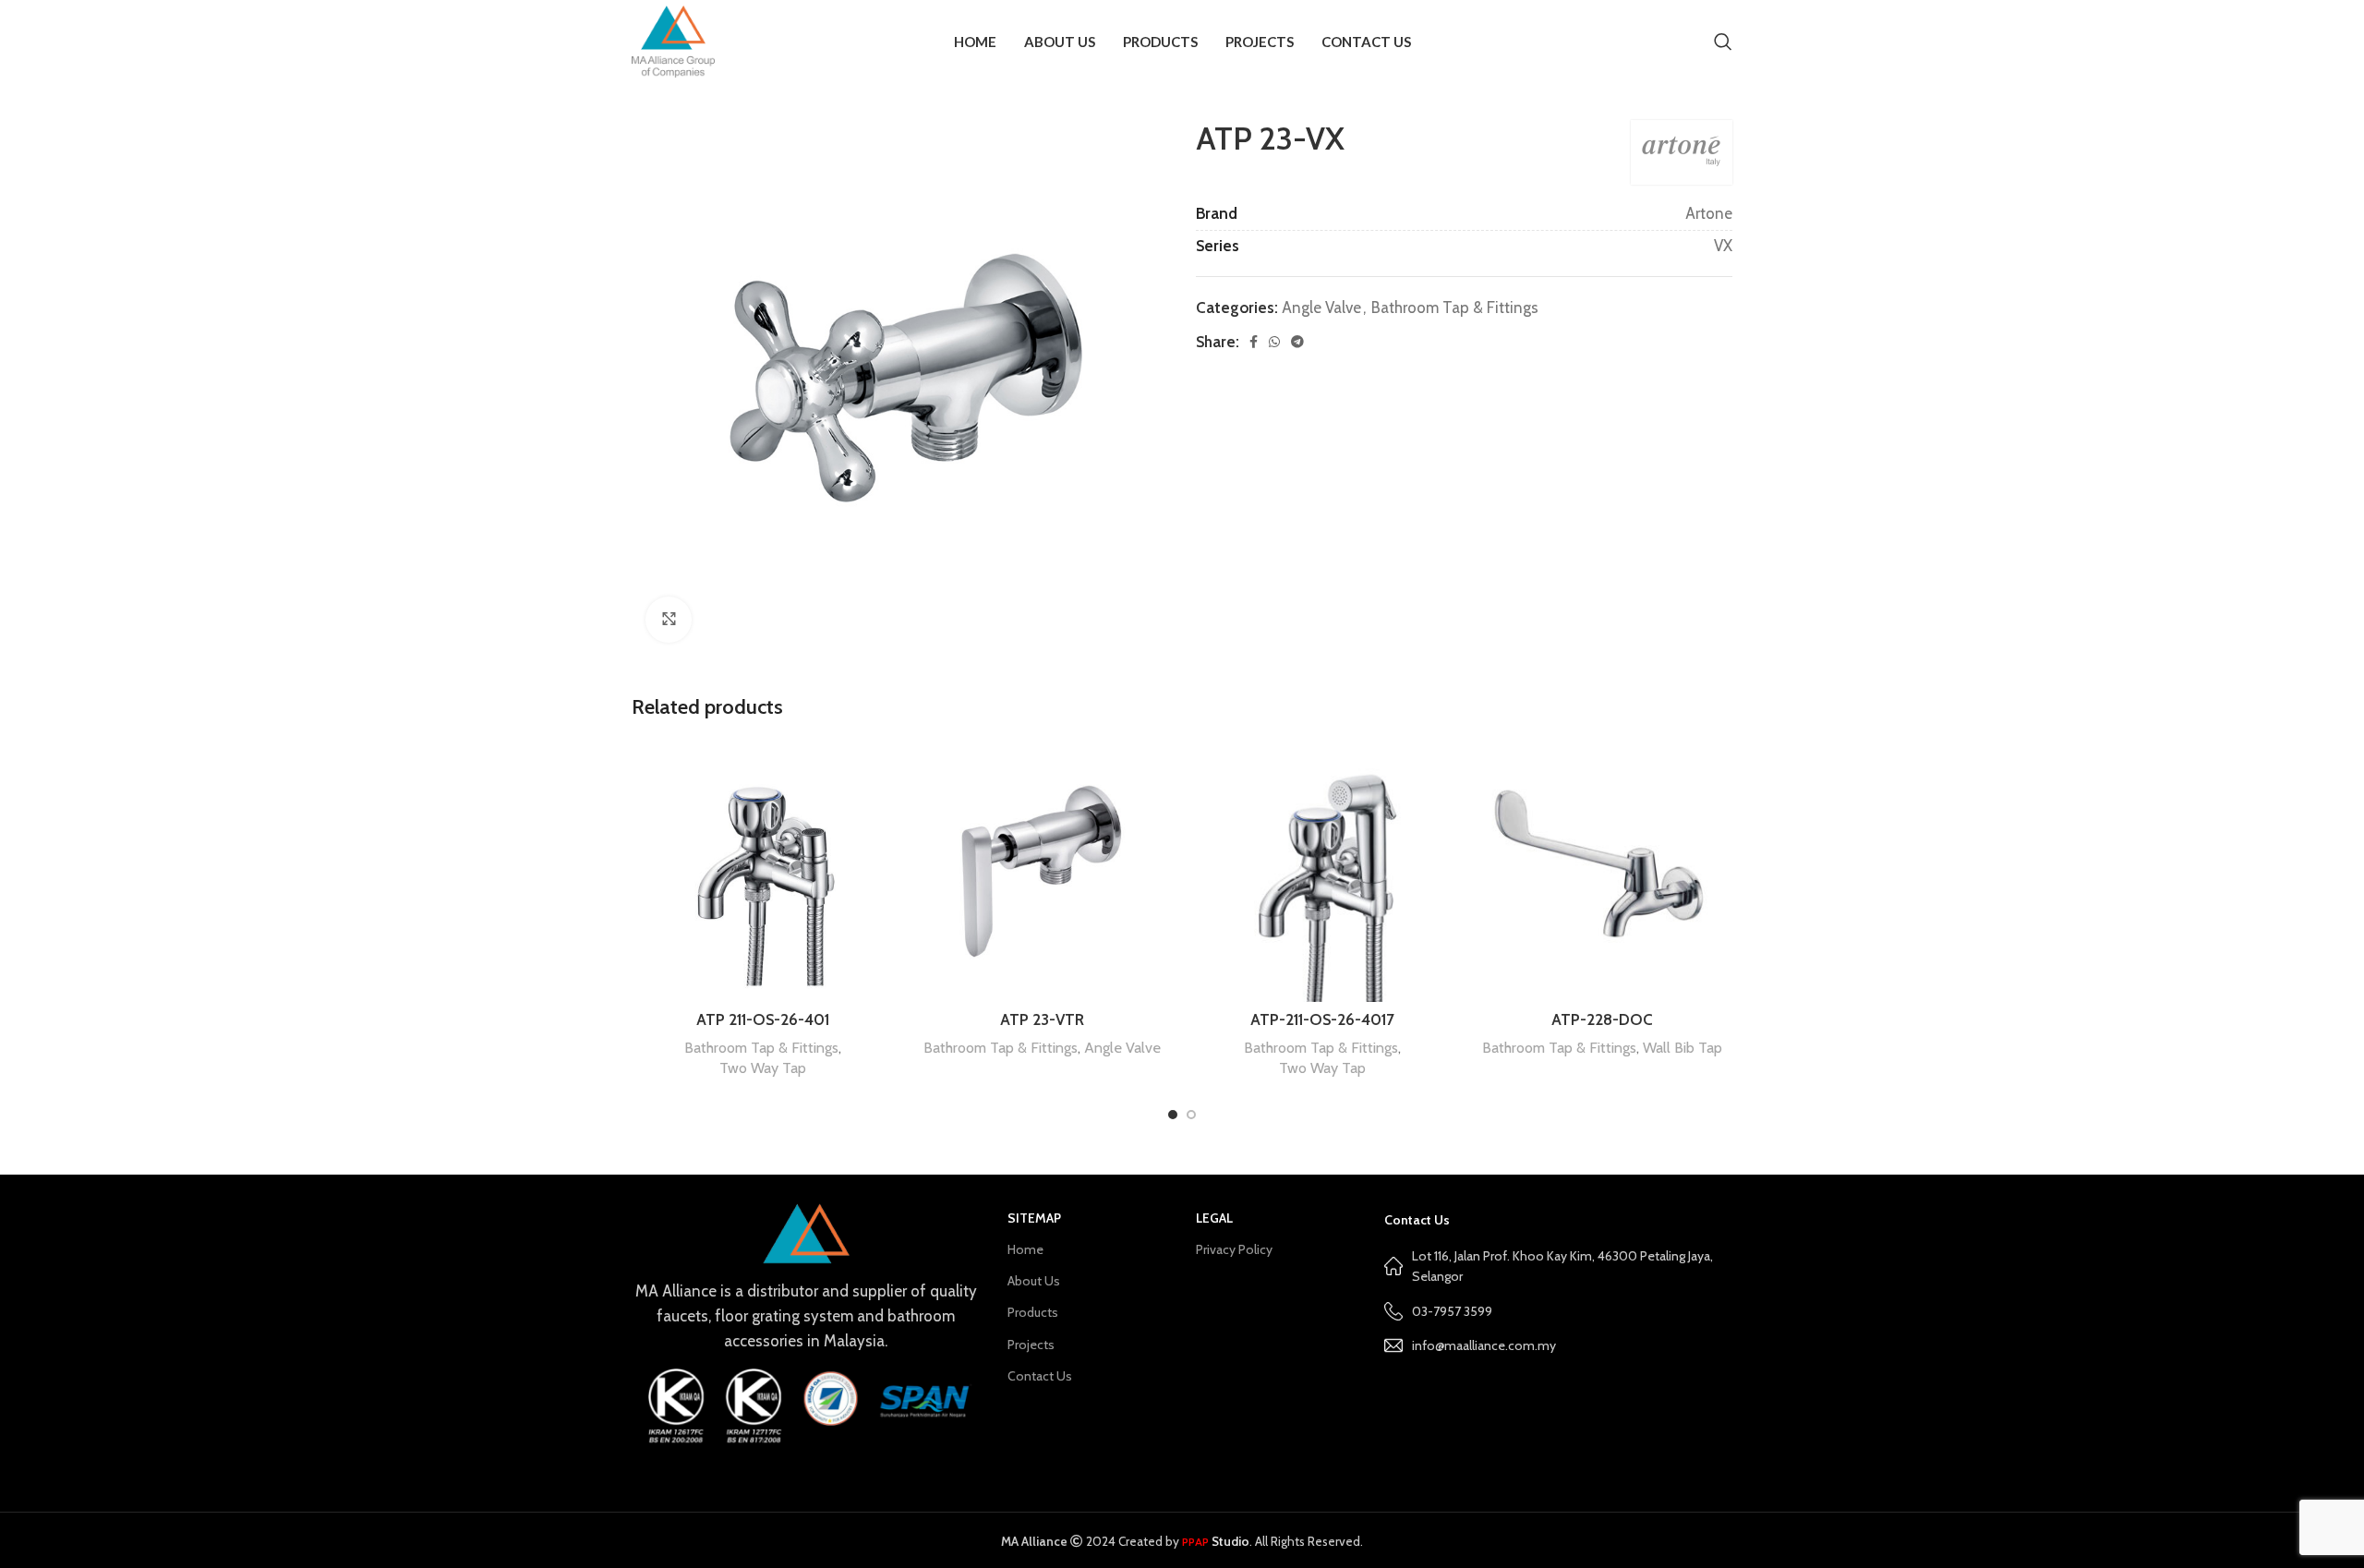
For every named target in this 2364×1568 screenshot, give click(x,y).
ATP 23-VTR (1042, 1019)
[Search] (1723, 42)
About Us (1034, 1281)
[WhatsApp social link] (1274, 342)
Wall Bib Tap (1683, 1047)
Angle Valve (1321, 308)
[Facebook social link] (1254, 342)
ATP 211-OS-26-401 (763, 1019)
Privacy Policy (1234, 1249)
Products (1033, 1312)
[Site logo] (673, 40)
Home (1025, 1249)
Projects (1031, 1345)
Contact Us (1040, 1376)
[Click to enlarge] (669, 620)
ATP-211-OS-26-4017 (1322, 1019)
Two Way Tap (763, 1067)
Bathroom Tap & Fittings (1455, 308)
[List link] (1558, 1345)
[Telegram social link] (1297, 342)
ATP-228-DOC (1602, 1019)
